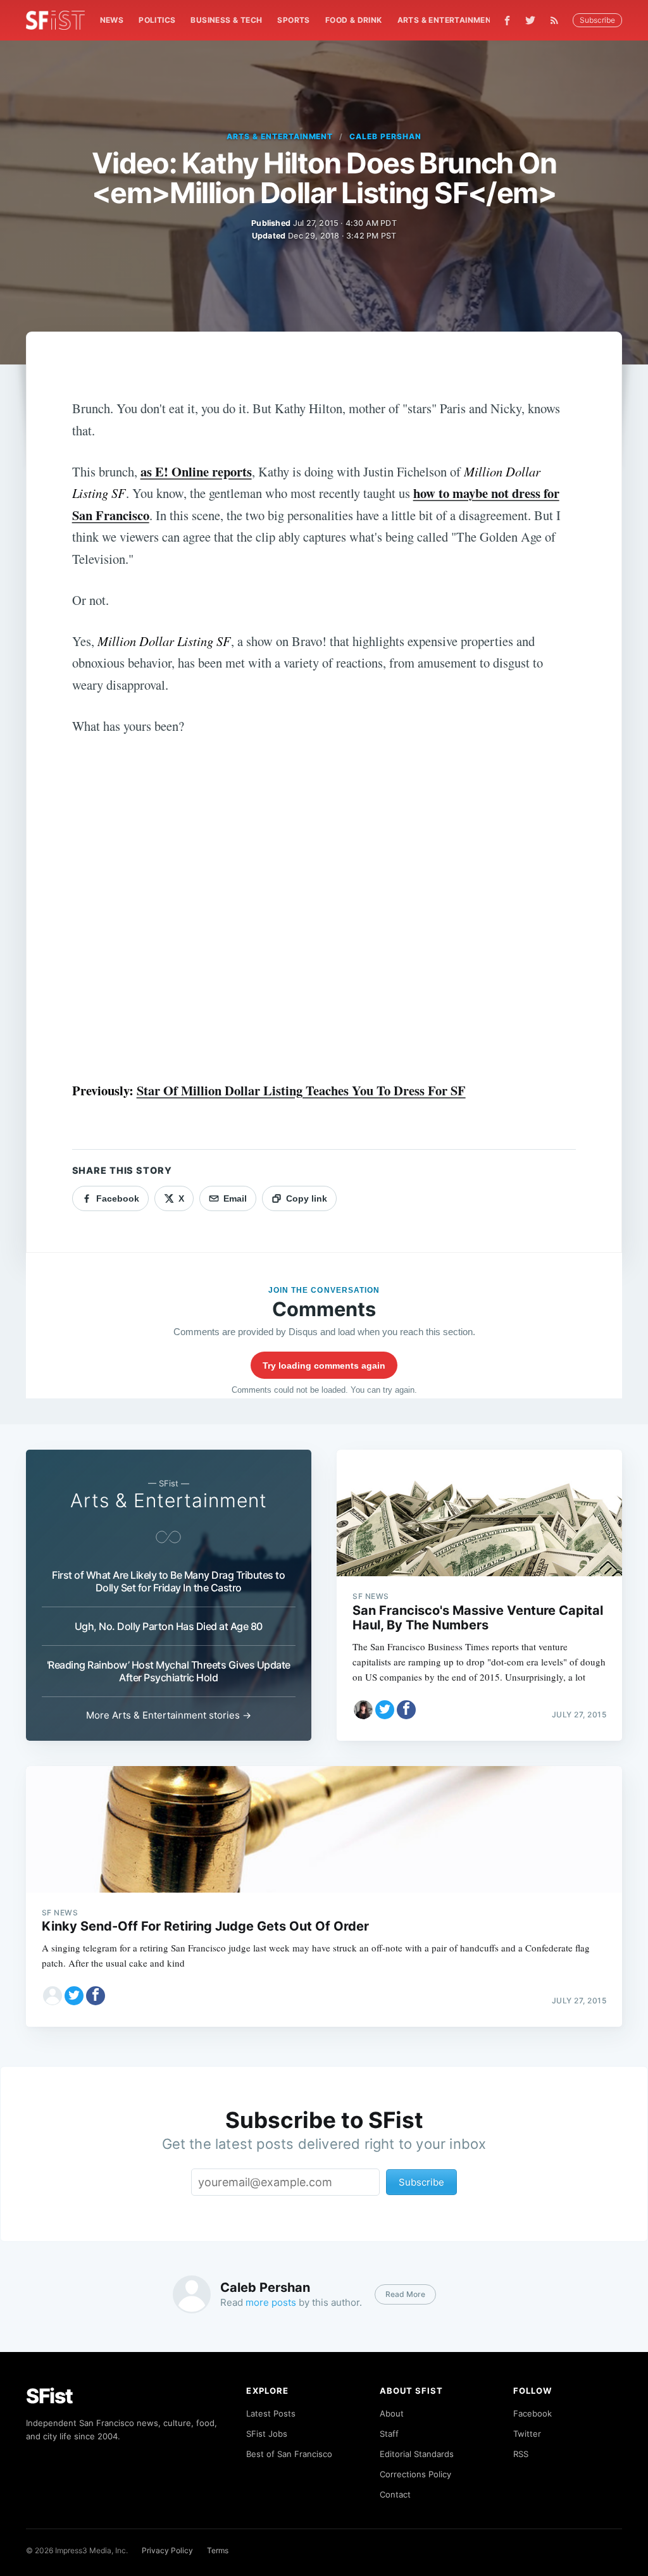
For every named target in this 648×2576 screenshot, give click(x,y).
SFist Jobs (267, 2434)
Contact (395, 2494)
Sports (293, 20)
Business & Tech (226, 20)
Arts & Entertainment (447, 20)
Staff (389, 2434)
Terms (218, 2550)
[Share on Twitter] (385, 1710)
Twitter (527, 2434)
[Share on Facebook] (406, 1710)
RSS (521, 2454)
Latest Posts (271, 2413)
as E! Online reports (196, 471)
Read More (405, 2294)
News (112, 20)
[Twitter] (530, 20)
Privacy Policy (167, 2550)
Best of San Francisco (289, 2454)
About (392, 2413)
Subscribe (597, 20)
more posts (271, 2302)
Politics (157, 20)
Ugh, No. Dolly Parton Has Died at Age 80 (169, 1626)
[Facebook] (507, 21)
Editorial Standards (417, 2454)
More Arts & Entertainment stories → (169, 1715)
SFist (49, 2396)
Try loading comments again (324, 1366)
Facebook (533, 2413)
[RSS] (558, 20)
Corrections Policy (415, 2474)
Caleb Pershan (385, 136)
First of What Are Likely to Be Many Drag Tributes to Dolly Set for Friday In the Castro (168, 1581)
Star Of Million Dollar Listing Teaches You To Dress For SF (301, 1090)
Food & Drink (354, 20)
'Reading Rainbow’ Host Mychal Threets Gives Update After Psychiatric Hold (169, 1671)
